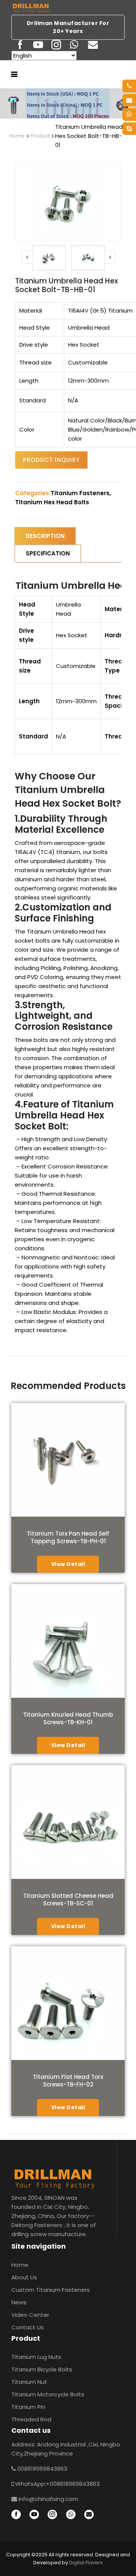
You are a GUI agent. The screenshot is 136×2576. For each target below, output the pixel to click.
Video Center (30, 2315)
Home (17, 136)
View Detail (68, 1564)
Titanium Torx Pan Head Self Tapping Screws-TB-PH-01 (68, 1537)
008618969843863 (42, 2469)
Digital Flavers (86, 2563)
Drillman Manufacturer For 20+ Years (68, 27)
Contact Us (28, 2327)
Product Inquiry (51, 460)
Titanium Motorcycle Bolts (48, 2394)
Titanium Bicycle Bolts (42, 2369)
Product (40, 136)
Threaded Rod (31, 2419)
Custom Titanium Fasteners (51, 2290)
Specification (48, 553)
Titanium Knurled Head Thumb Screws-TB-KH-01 (68, 1718)
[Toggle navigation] (14, 74)
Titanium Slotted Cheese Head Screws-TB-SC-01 (68, 1900)
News (19, 2302)
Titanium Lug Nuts (36, 2357)
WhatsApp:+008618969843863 (57, 2484)
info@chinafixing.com (48, 2499)
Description (45, 536)
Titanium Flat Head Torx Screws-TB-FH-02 (68, 2081)
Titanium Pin (28, 2407)
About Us (24, 2277)
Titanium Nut (29, 2382)
